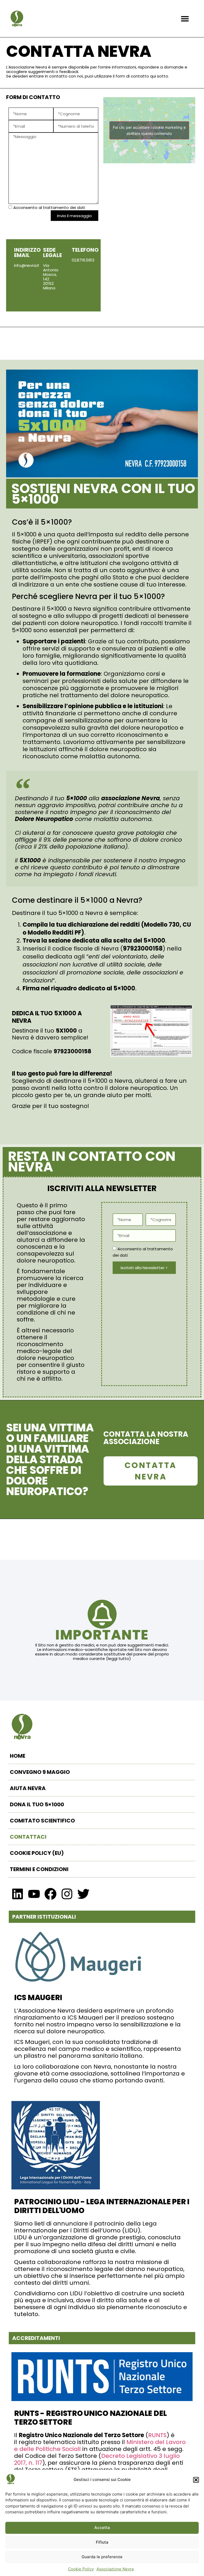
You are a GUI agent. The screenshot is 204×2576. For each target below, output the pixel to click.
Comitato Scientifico (42, 1821)
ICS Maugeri (38, 1998)
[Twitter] (83, 1894)
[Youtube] (34, 1894)
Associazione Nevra (115, 2569)
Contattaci (28, 1837)
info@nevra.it (27, 265)
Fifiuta (102, 2542)
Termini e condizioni (39, 1869)
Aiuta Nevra (28, 1788)
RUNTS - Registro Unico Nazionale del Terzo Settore (90, 2418)
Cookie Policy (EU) (37, 1853)
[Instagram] (67, 1894)
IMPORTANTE (102, 1635)
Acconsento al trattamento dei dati (49, 208)
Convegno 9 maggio (40, 1772)
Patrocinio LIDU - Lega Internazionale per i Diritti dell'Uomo (102, 2206)
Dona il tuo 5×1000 (37, 1804)
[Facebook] (50, 1894)
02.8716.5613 (83, 260)
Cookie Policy (81, 2569)
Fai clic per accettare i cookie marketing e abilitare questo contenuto (149, 130)
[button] (196, 2480)
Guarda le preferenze (102, 2557)
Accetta (102, 2528)
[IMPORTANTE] (102, 1614)
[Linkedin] (18, 1894)
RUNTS (157, 2435)
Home (18, 1756)
